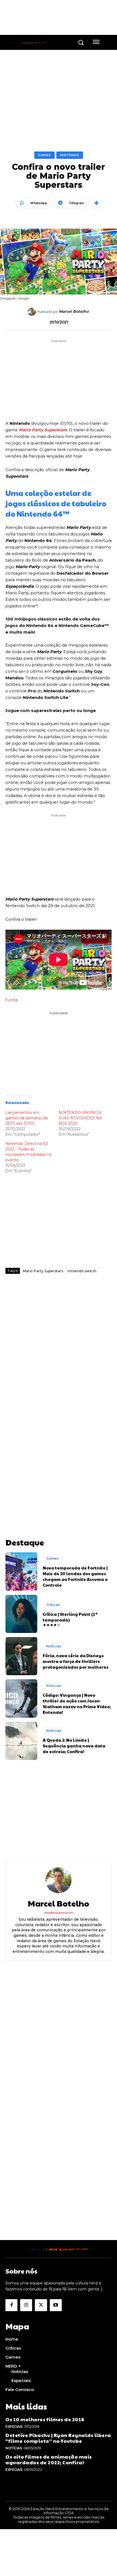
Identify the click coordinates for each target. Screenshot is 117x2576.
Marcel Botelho (74, 312)
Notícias (54, 1646)
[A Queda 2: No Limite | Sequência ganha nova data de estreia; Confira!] (21, 1741)
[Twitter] (41, 2305)
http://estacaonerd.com (59, 1913)
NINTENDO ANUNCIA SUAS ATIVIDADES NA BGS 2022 (80, 1118)
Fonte (12, 1000)
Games (44, 155)
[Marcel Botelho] (33, 312)
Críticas (53, 1605)
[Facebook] (11, 2305)
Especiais (14, 2427)
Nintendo (70, 155)
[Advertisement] (59, 1350)
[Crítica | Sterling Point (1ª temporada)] (21, 1614)
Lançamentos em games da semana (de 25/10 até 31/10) (27, 1118)
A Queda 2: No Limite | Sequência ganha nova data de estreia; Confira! (74, 1746)
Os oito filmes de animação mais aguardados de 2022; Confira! (49, 2460)
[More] (96, 203)
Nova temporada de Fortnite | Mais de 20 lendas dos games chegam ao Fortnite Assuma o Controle (75, 1576)
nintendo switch (82, 1271)
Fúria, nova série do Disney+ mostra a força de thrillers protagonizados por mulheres (76, 1661)
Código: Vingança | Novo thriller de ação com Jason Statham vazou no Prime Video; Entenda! (77, 1704)
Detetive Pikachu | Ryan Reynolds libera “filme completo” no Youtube (58, 2438)
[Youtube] (56, 2305)
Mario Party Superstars (43, 430)
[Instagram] (26, 2305)
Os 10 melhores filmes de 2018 (45, 2419)
